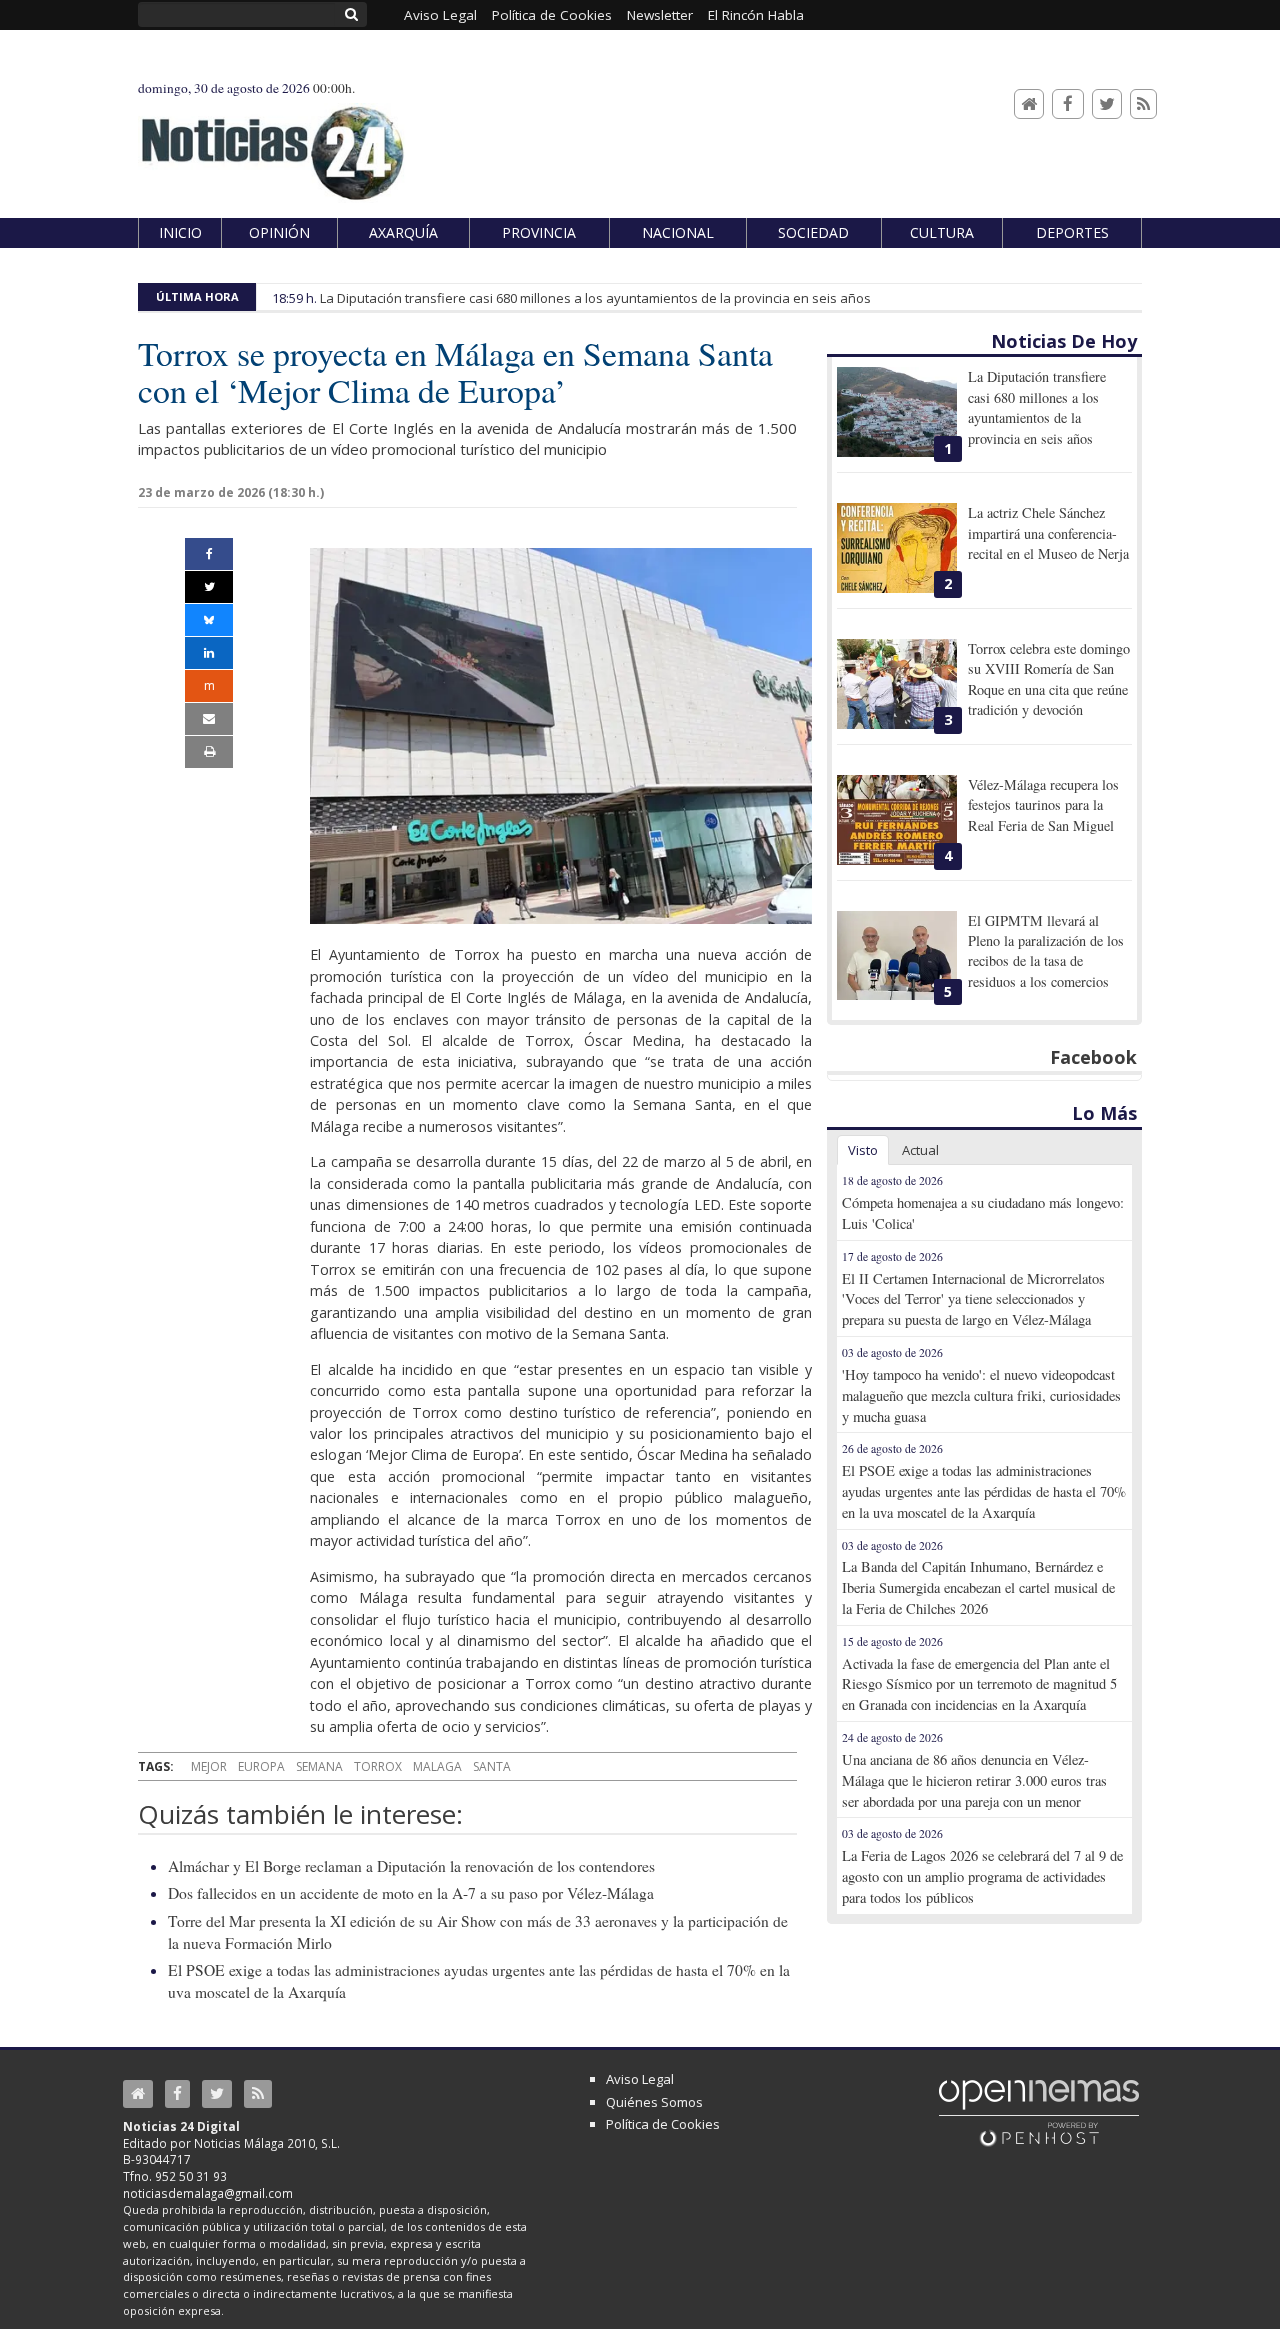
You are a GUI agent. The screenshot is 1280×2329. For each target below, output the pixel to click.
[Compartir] (209, 554)
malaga (437, 1766)
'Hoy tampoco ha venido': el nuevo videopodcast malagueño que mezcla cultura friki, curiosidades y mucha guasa (981, 1395)
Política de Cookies (663, 2124)
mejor (209, 1766)
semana (319, 1766)
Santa (492, 1766)
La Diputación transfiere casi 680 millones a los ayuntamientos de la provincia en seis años (595, 298)
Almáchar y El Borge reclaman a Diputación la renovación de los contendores (411, 1866)
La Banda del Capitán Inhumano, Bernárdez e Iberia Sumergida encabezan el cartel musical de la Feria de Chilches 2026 (978, 1587)
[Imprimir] (209, 752)
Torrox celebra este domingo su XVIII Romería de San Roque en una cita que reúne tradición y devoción (1049, 679)
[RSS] (1143, 104)
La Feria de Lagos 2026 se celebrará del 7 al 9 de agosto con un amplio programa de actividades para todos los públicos (982, 1876)
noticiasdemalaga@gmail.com (208, 2193)
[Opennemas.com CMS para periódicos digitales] (1039, 2112)
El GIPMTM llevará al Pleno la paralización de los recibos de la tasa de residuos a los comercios (1046, 951)
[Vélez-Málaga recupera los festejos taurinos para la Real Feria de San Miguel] (897, 820)
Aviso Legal (640, 2079)
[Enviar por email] (209, 719)
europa (261, 1766)
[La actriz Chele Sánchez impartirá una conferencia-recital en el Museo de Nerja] (897, 548)
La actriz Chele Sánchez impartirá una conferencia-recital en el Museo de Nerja (1048, 533)
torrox (378, 1766)
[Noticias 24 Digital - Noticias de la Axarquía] (272, 143)
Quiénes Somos (654, 2102)
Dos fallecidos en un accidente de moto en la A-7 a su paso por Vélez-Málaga (411, 1893)
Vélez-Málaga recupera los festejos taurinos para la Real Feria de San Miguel (1043, 805)
